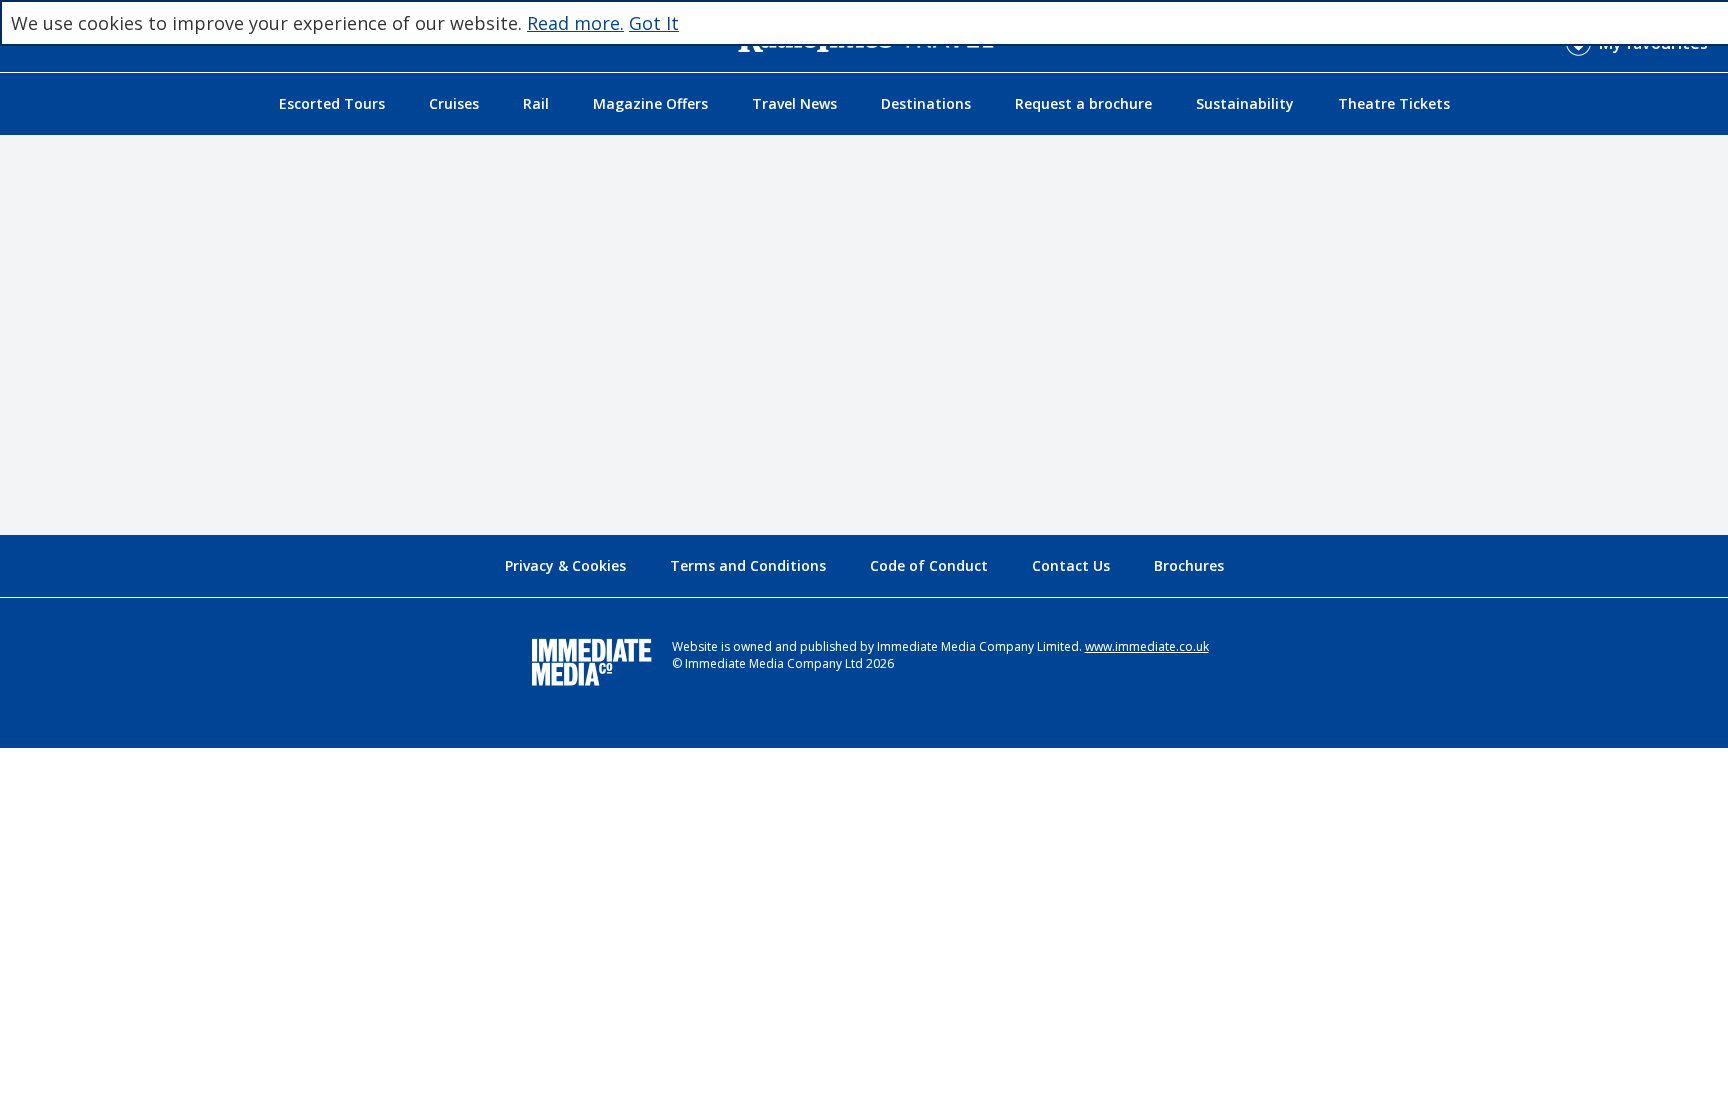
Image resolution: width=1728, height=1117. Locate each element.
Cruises (454, 103)
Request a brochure (1083, 103)
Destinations (926, 103)
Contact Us (1071, 565)
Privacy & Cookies (565, 565)
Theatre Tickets (1394, 103)
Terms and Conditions (748, 565)
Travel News (794, 103)
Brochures (1189, 565)
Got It (654, 23)
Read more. (575, 23)
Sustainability (1245, 103)
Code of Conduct (929, 565)
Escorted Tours (332, 103)
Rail (536, 103)
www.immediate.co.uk (1147, 646)
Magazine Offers (650, 103)
